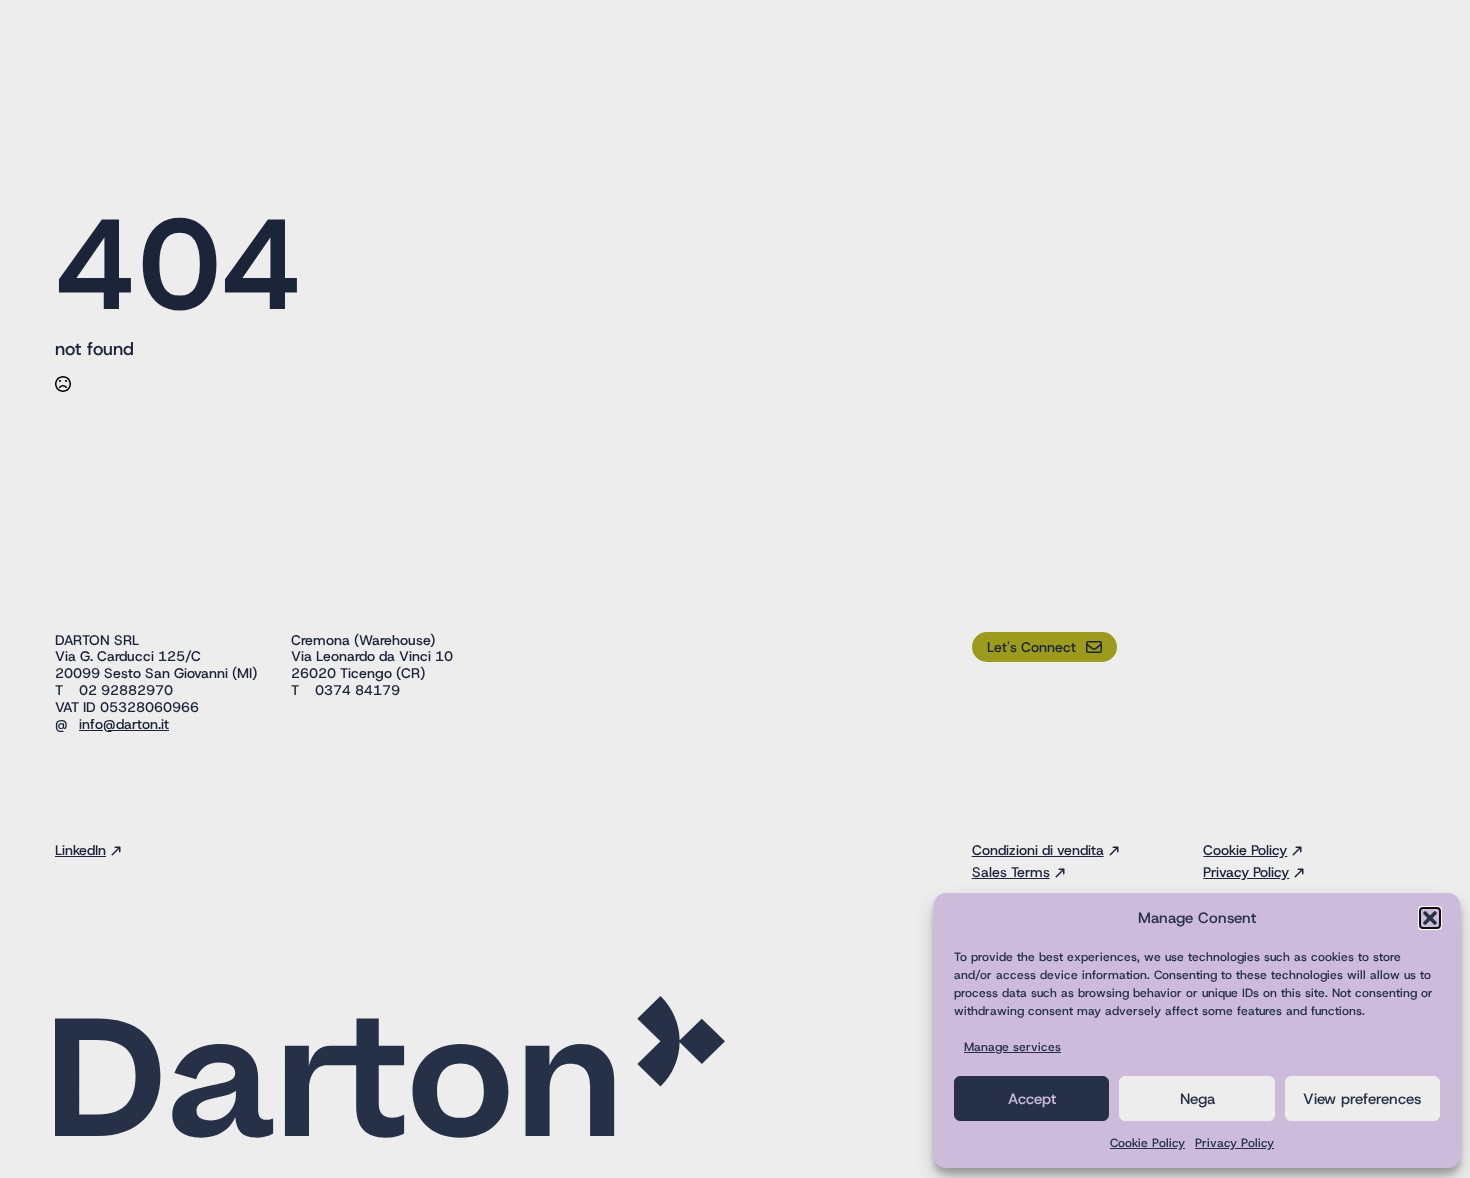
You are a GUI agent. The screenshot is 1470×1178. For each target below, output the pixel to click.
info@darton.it (124, 724)
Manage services (1012, 1047)
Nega (1197, 1099)
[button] (1430, 918)
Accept (1032, 1099)
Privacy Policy (1234, 1143)
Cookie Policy (1147, 1143)
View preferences (1362, 1099)
